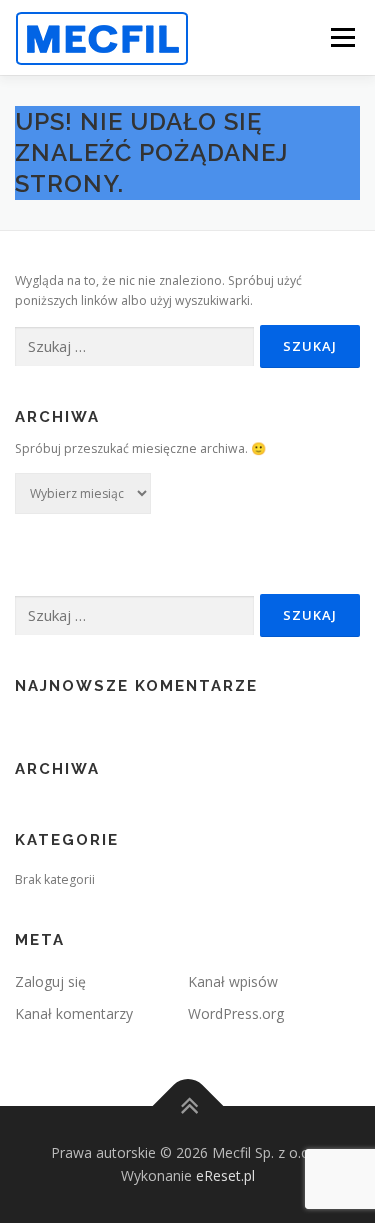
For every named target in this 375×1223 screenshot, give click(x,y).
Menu (341, 37)
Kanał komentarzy (74, 1013)
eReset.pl (225, 1175)
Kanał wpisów (233, 981)
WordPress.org (236, 1013)
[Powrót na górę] (187, 1105)
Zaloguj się (50, 981)
